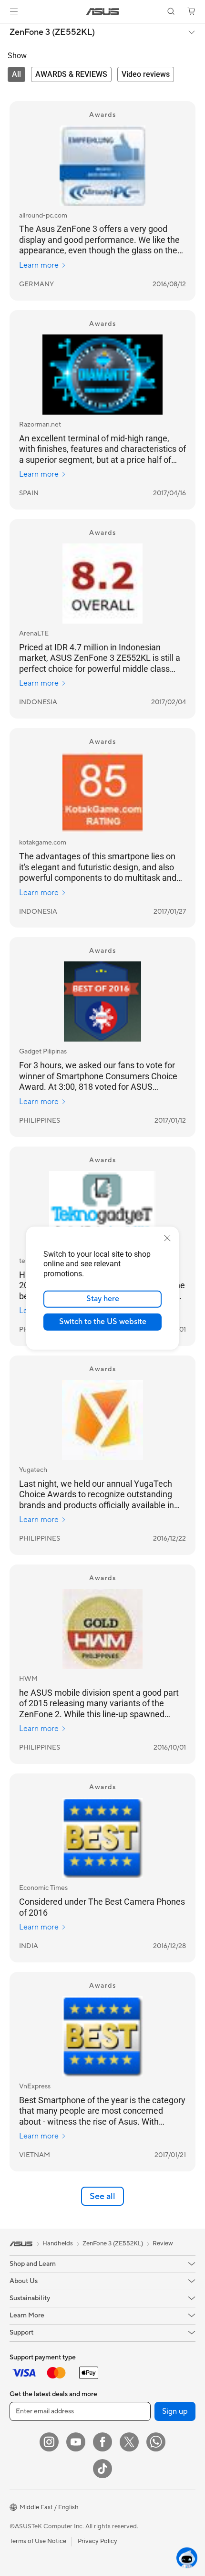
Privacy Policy (97, 2541)
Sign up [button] (175, 2411)
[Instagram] (49, 2442)
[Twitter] (129, 2442)
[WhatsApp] (156, 2442)
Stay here (103, 1299)
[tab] (16, 74)
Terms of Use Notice (38, 2541)
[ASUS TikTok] (102, 2469)
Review (163, 2243)
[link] (103, 12)
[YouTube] (76, 2442)
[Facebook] (102, 2442)
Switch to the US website (103, 1322)
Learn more (39, 265)
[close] (167, 1238)
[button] (14, 11)
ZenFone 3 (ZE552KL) (52, 32)
